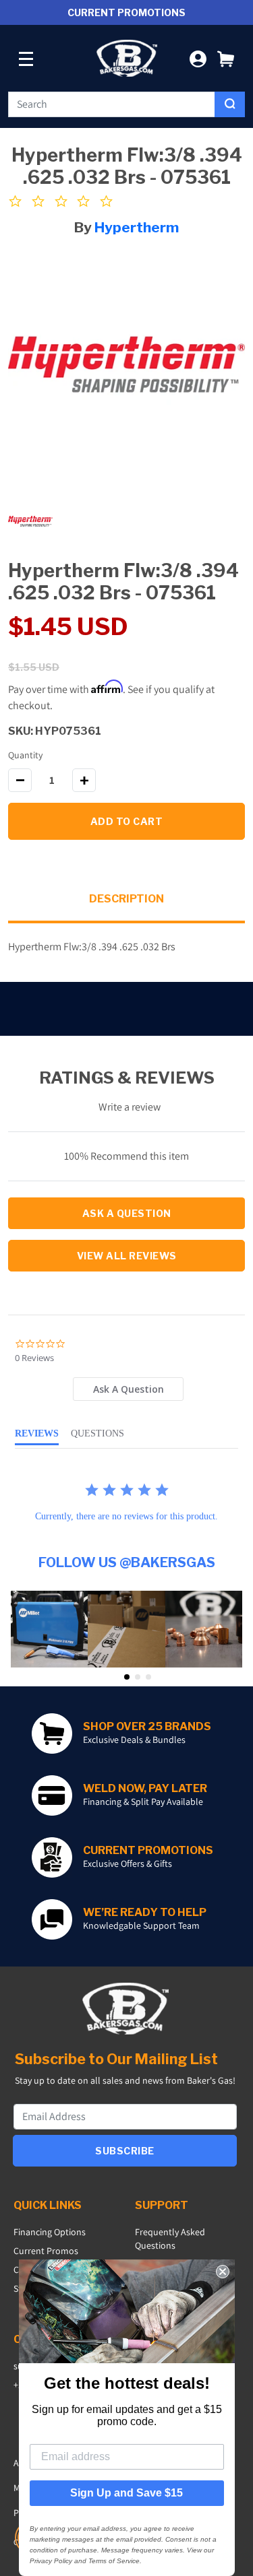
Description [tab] (126, 899)
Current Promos (46, 2251)
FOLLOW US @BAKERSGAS (127, 1562)
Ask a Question (127, 1213)
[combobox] (112, 104)
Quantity (25, 755)
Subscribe (125, 2151)
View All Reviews (127, 1256)
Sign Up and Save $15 (126, 2493)
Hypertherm (137, 227)
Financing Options (50, 2232)
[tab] (129, 1389)
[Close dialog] (223, 2272)
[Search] (230, 104)
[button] (226, 58)
